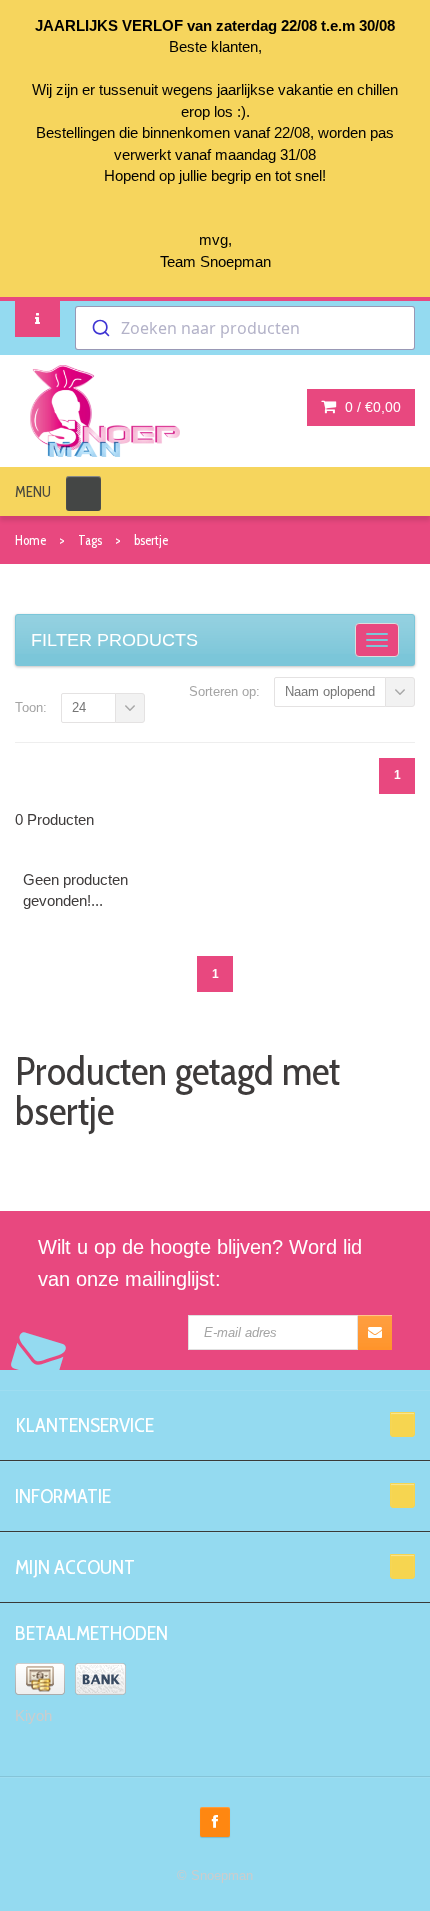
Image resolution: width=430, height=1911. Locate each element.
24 (79, 707)
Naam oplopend (330, 691)
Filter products (114, 640)
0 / (371, 407)
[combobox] (245, 328)
